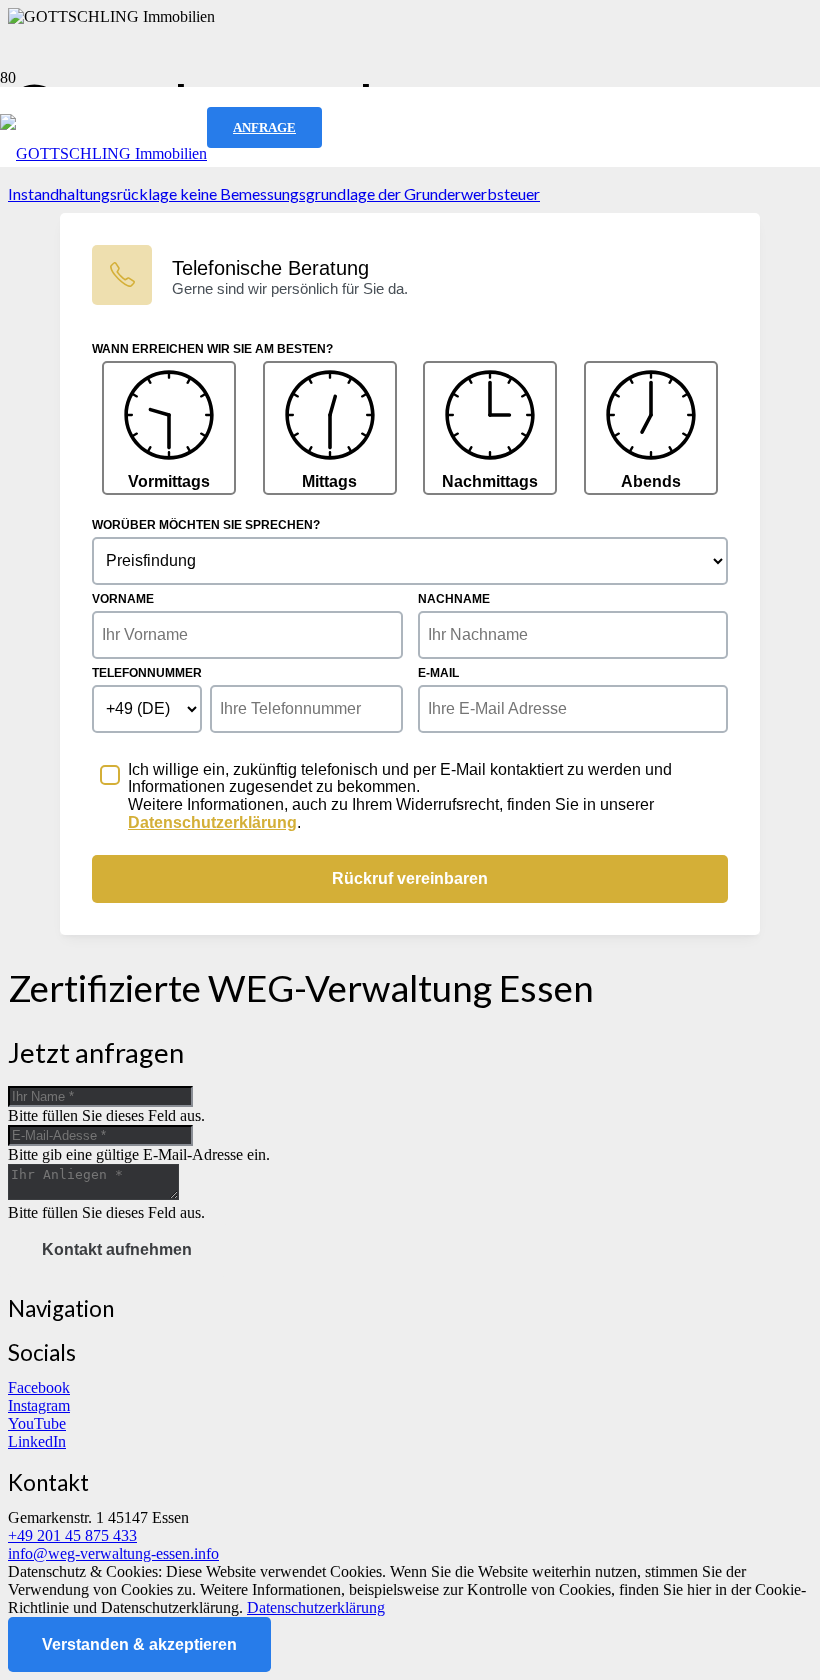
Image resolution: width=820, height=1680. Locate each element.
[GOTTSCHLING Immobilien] (103, 153)
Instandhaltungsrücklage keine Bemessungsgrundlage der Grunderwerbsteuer (274, 193)
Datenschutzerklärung (316, 1607)
